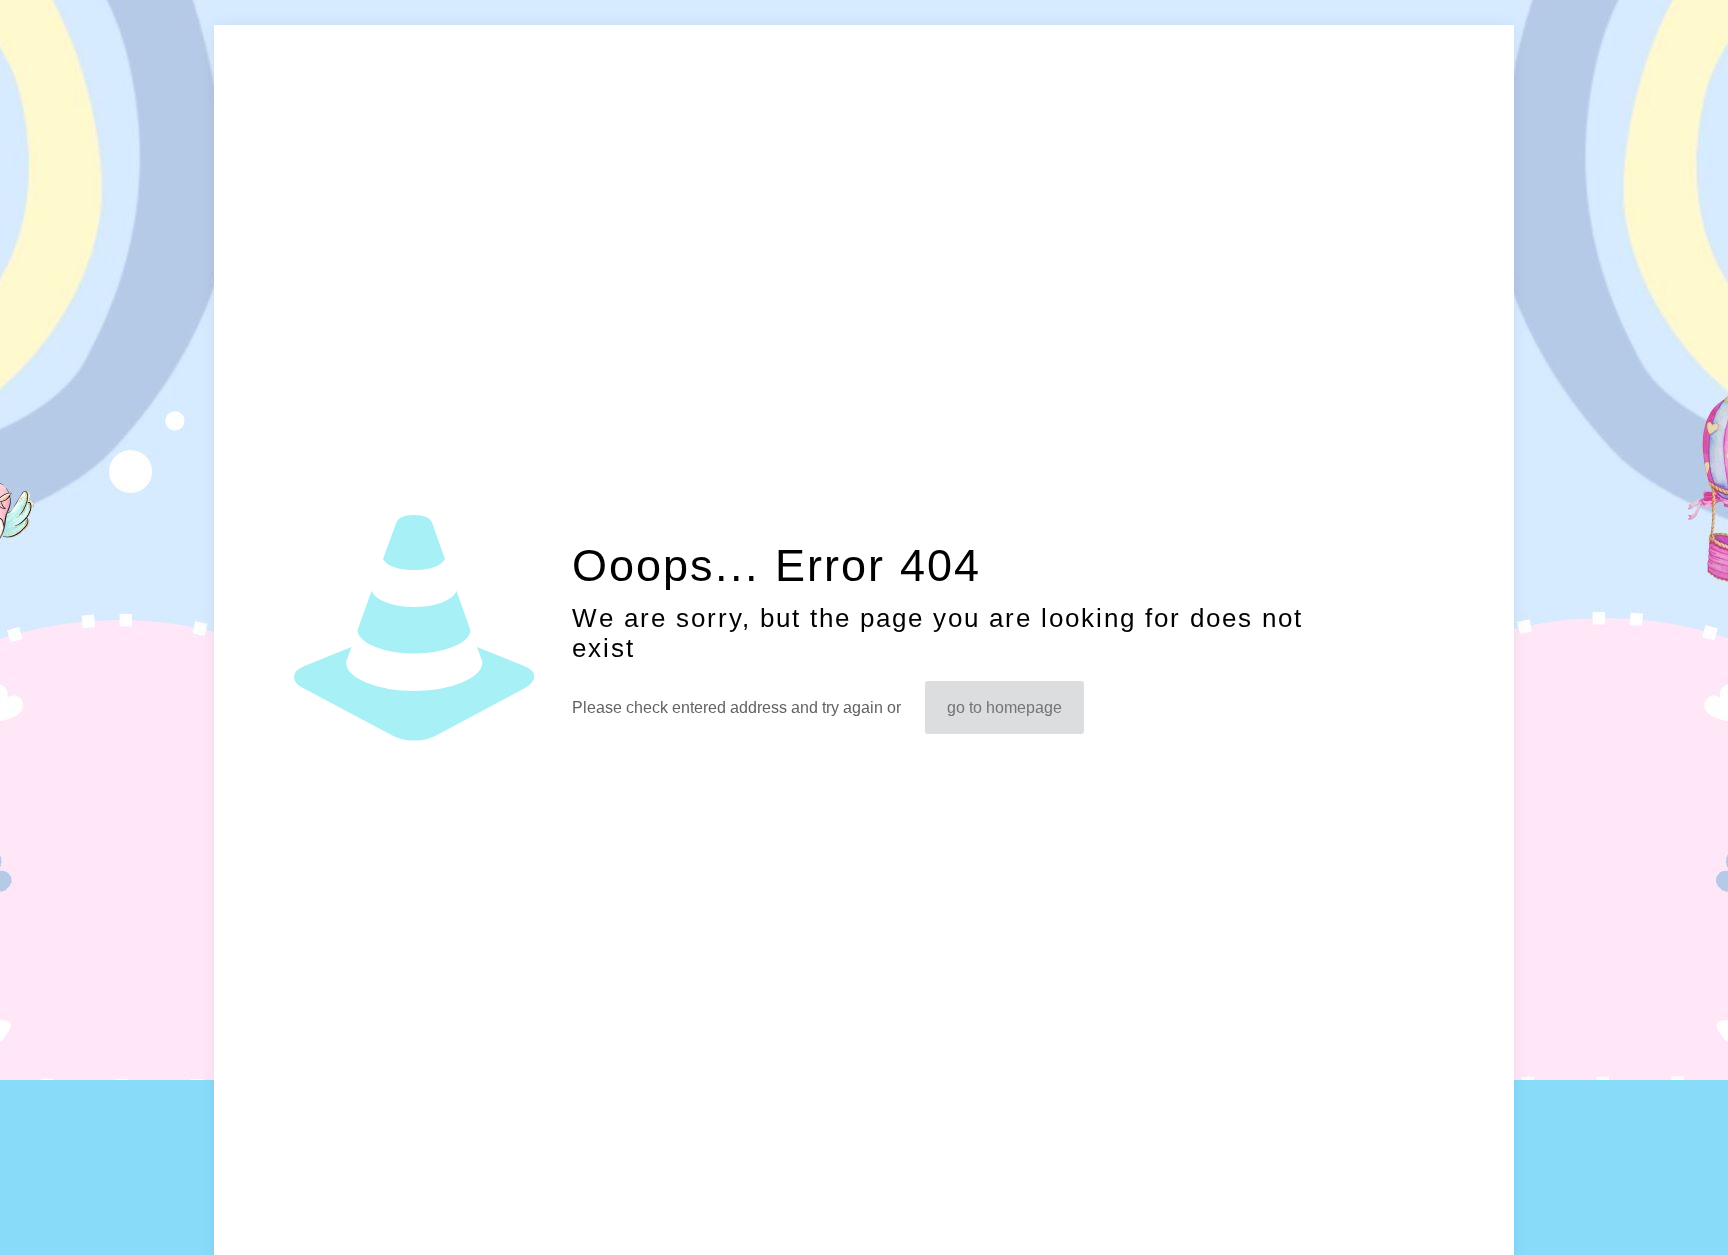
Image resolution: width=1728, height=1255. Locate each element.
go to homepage (1004, 707)
